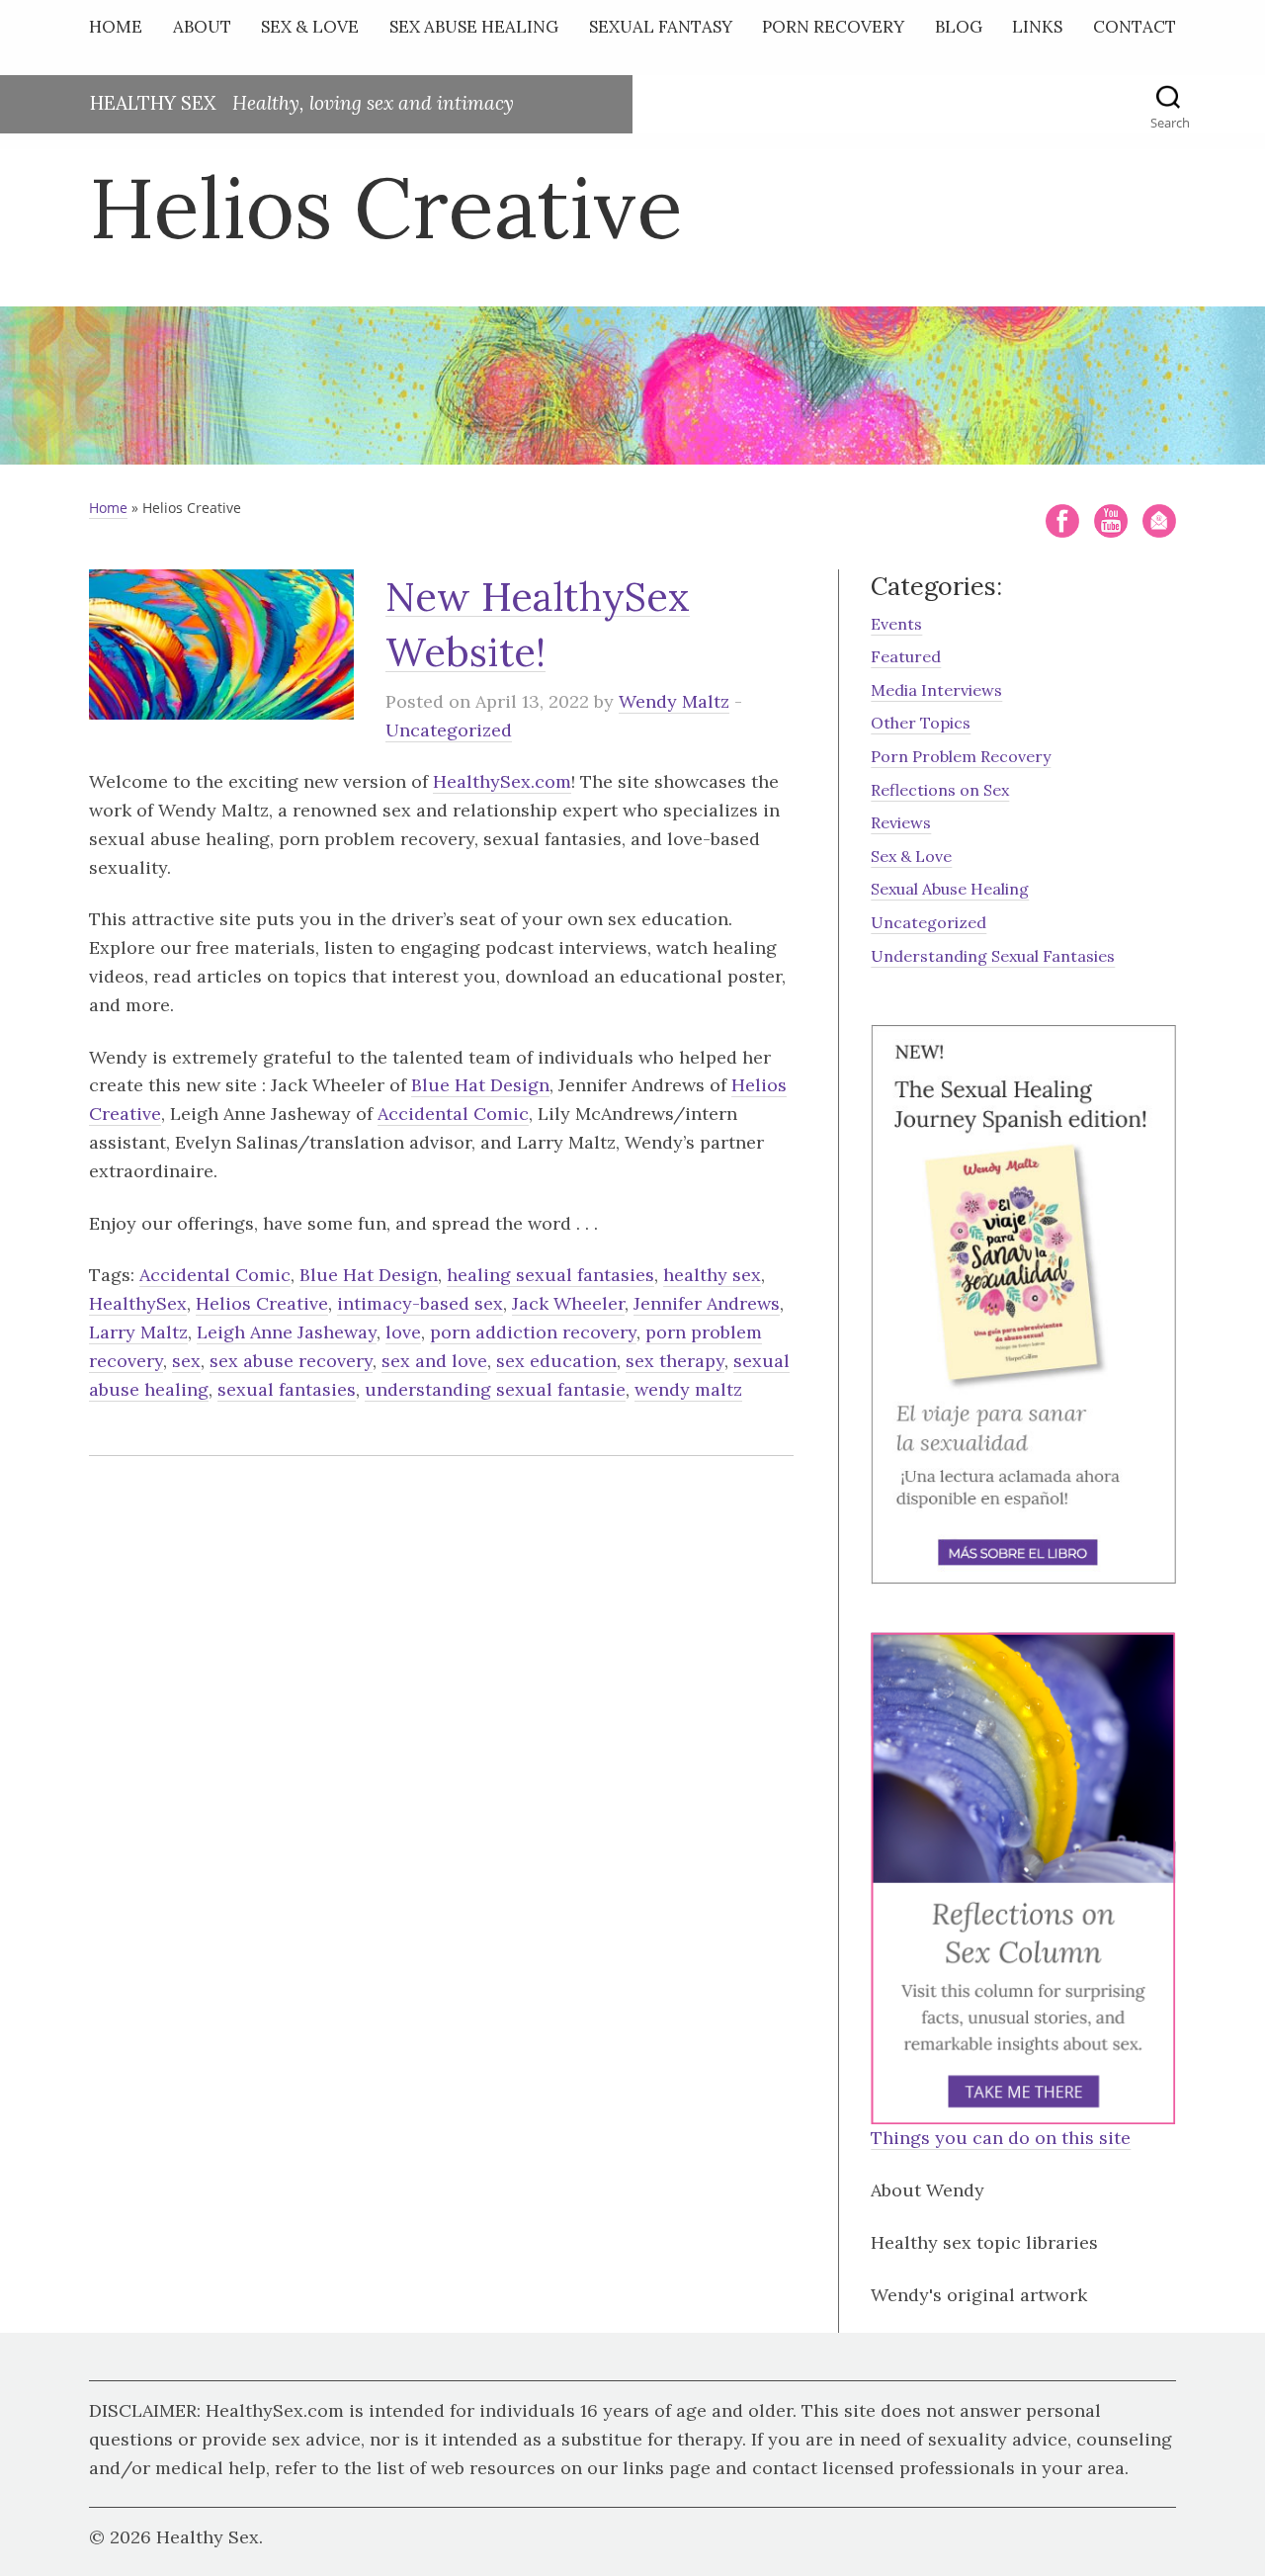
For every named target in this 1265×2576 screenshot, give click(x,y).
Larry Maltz (138, 1332)
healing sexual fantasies (550, 1275)
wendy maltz (688, 1389)
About (202, 27)
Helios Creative (262, 1303)
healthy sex (712, 1275)
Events (896, 624)
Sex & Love (310, 27)
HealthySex (138, 1303)
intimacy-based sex (420, 1303)
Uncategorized (449, 730)
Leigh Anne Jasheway (287, 1332)
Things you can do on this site (1001, 2138)
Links (1037, 27)
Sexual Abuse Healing (950, 889)
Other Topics (921, 723)
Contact (1135, 27)
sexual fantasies (287, 1389)
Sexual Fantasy (661, 27)
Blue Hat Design (480, 1085)
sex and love (434, 1361)
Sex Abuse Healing (474, 27)
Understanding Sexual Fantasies (993, 956)
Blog (959, 27)
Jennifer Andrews (707, 1303)
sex (186, 1361)
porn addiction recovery (533, 1332)
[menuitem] (121, 31)
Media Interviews (936, 690)
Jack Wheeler (568, 1303)
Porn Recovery (833, 27)
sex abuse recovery (291, 1361)
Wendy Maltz (674, 701)
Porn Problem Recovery (961, 756)
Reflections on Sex (940, 790)
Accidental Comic (453, 1114)
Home (116, 27)
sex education (556, 1361)
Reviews (901, 822)
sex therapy (675, 1361)
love (403, 1332)
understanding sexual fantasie (495, 1389)
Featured (906, 656)
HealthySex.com (502, 781)
